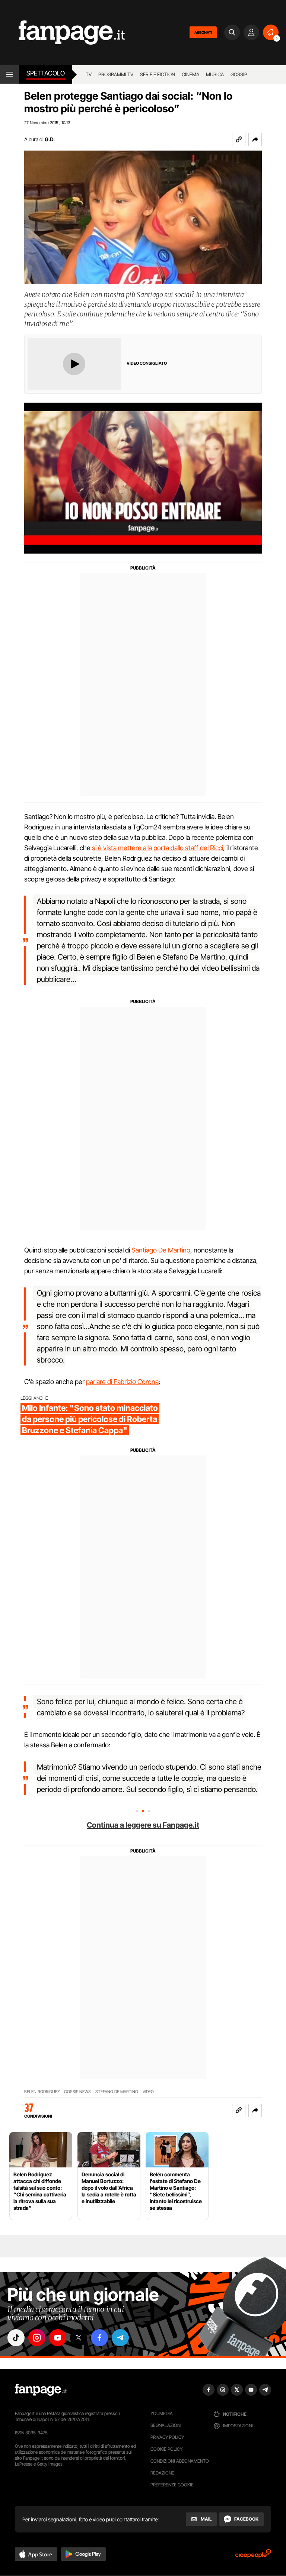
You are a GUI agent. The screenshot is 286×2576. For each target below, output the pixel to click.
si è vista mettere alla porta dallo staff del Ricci (158, 848)
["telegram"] (120, 2338)
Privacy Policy (167, 2437)
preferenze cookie (172, 2485)
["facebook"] (99, 2338)
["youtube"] (58, 2338)
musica (215, 74)
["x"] (79, 2338)
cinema (190, 74)
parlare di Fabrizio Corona (122, 1382)
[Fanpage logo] (62, 33)
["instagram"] (37, 2338)
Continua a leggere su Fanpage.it (143, 1825)
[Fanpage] (41, 2390)
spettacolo (46, 73)
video (148, 2092)
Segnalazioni (166, 2425)
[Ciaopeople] (253, 2556)
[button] (255, 139)
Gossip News (77, 2092)
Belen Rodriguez (42, 2092)
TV (89, 74)
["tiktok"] (16, 2338)
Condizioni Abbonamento (180, 2461)
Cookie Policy (166, 2449)
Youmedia (162, 2413)
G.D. (50, 139)
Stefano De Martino (117, 2092)
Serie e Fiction (158, 74)
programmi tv (116, 74)
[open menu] (9, 74)
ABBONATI (203, 32)
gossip (239, 74)
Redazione (162, 2473)
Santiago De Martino (161, 1250)
